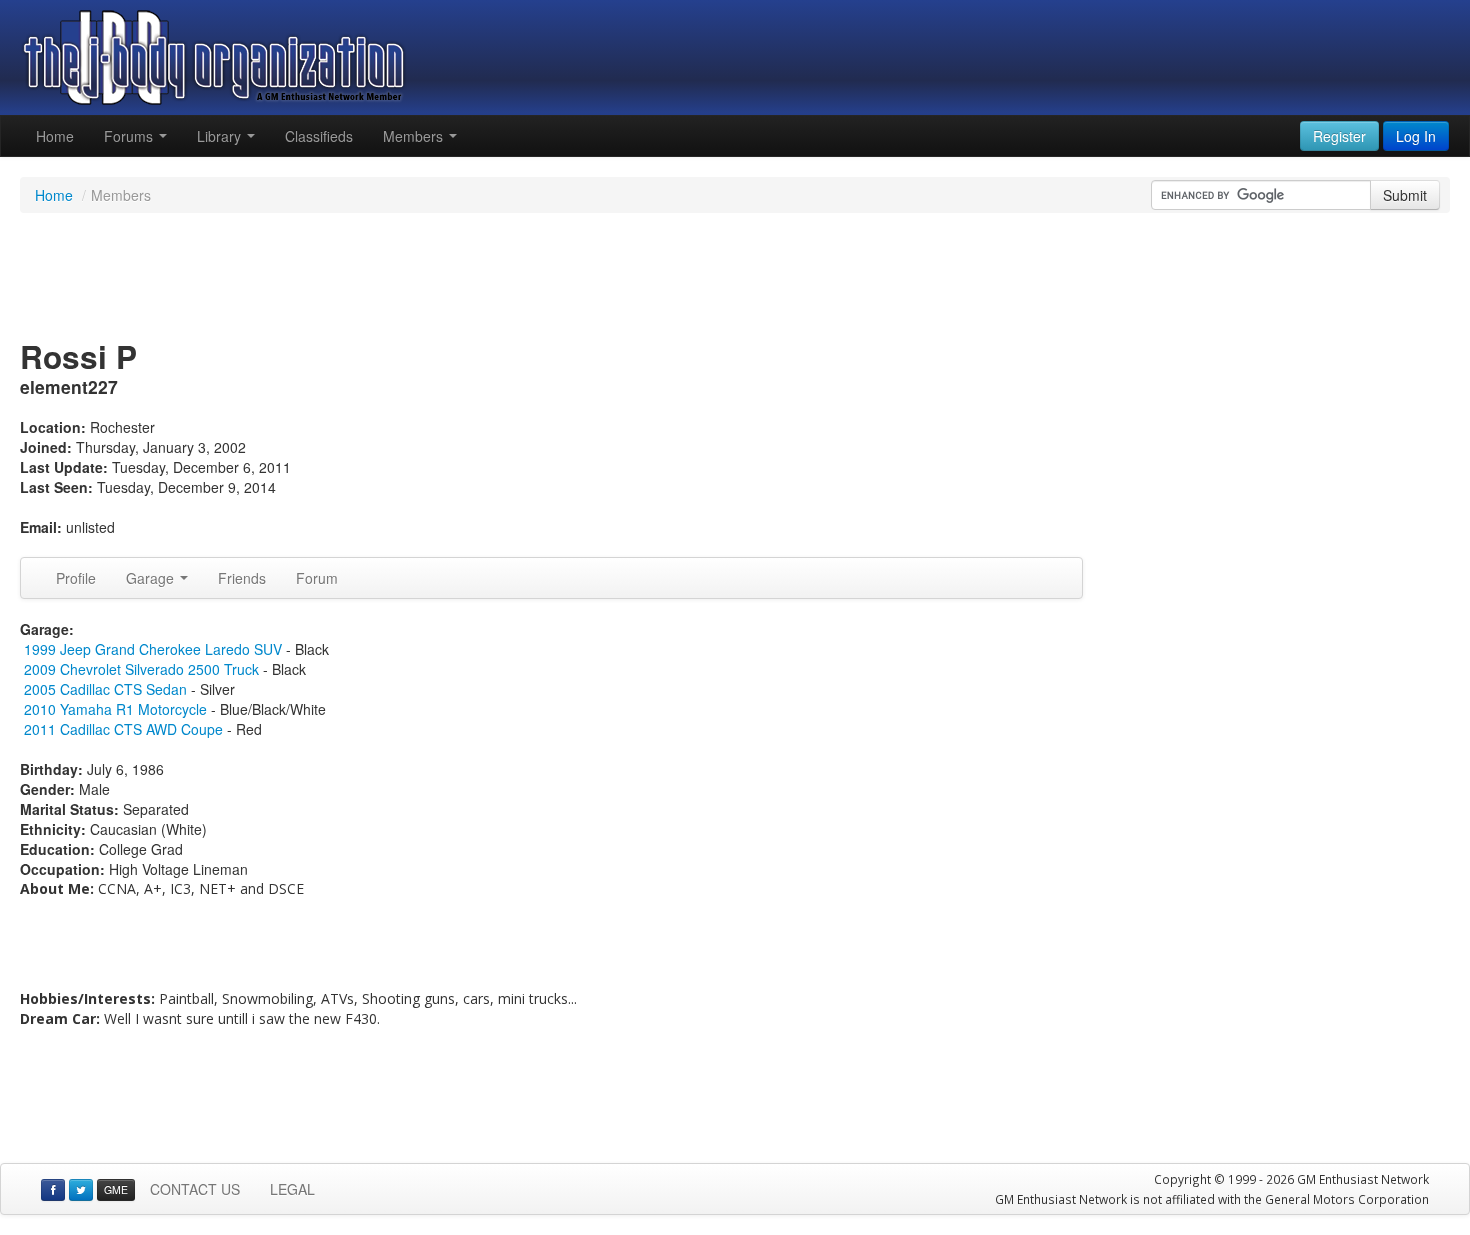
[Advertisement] (735, 278)
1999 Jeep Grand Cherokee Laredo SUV (153, 649)
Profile (76, 578)
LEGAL (292, 1189)
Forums (130, 136)
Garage (152, 578)
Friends (242, 578)
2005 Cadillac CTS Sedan (105, 689)
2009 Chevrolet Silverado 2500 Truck (141, 669)
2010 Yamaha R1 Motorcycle (115, 709)
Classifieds (319, 136)
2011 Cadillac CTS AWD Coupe (123, 729)
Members (415, 136)
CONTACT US (195, 1189)
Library (221, 136)
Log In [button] (1416, 136)
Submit (1405, 195)
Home (55, 136)
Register (1339, 136)
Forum (317, 578)
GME (116, 1189)
